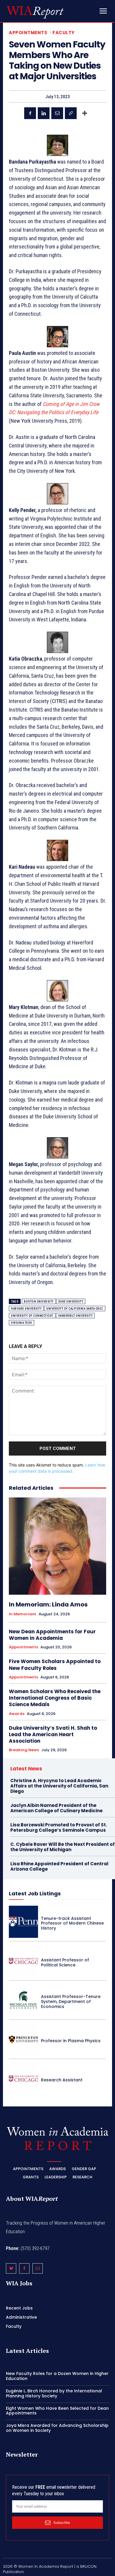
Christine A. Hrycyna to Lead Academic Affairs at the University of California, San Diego (59, 1786)
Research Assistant (62, 2080)
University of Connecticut (32, 1316)
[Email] (57, 113)
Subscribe (62, 2522)
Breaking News (24, 1750)
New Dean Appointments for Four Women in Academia (52, 1635)
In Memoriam (23, 1614)
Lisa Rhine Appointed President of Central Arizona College (59, 1866)
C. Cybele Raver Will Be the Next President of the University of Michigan (63, 1847)
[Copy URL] (71, 113)
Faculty (64, 33)
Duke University (71, 1302)
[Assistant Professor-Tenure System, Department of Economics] (23, 2000)
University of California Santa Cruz (75, 1309)
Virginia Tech (22, 1323)
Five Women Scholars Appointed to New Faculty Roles (55, 1665)
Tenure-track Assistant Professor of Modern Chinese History (72, 1923)
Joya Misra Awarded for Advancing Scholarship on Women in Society (57, 2428)
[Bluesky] (11, 2268)
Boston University (39, 1302)
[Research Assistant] (23, 2079)
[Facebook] (30, 113)
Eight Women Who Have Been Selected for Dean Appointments (57, 2411)
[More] (85, 113)
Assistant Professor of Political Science (65, 1962)
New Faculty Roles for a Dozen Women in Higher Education (57, 2376)
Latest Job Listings (35, 1893)
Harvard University (26, 1309)
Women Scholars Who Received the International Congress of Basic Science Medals (55, 1698)
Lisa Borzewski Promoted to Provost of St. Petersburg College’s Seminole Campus (59, 1827)
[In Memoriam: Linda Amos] (57, 1546)
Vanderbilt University (75, 1316)
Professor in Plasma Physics (71, 2041)
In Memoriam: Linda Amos (48, 1604)
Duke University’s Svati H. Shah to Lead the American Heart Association (53, 1734)
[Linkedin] (44, 113)
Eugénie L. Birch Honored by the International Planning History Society (54, 2393)
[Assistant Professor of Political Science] (23, 1961)
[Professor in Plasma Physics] (23, 2039)
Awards (17, 1714)
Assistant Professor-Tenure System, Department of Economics (71, 2001)
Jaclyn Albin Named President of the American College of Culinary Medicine (56, 1808)
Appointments (28, 33)
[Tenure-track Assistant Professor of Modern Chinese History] (23, 1922)
